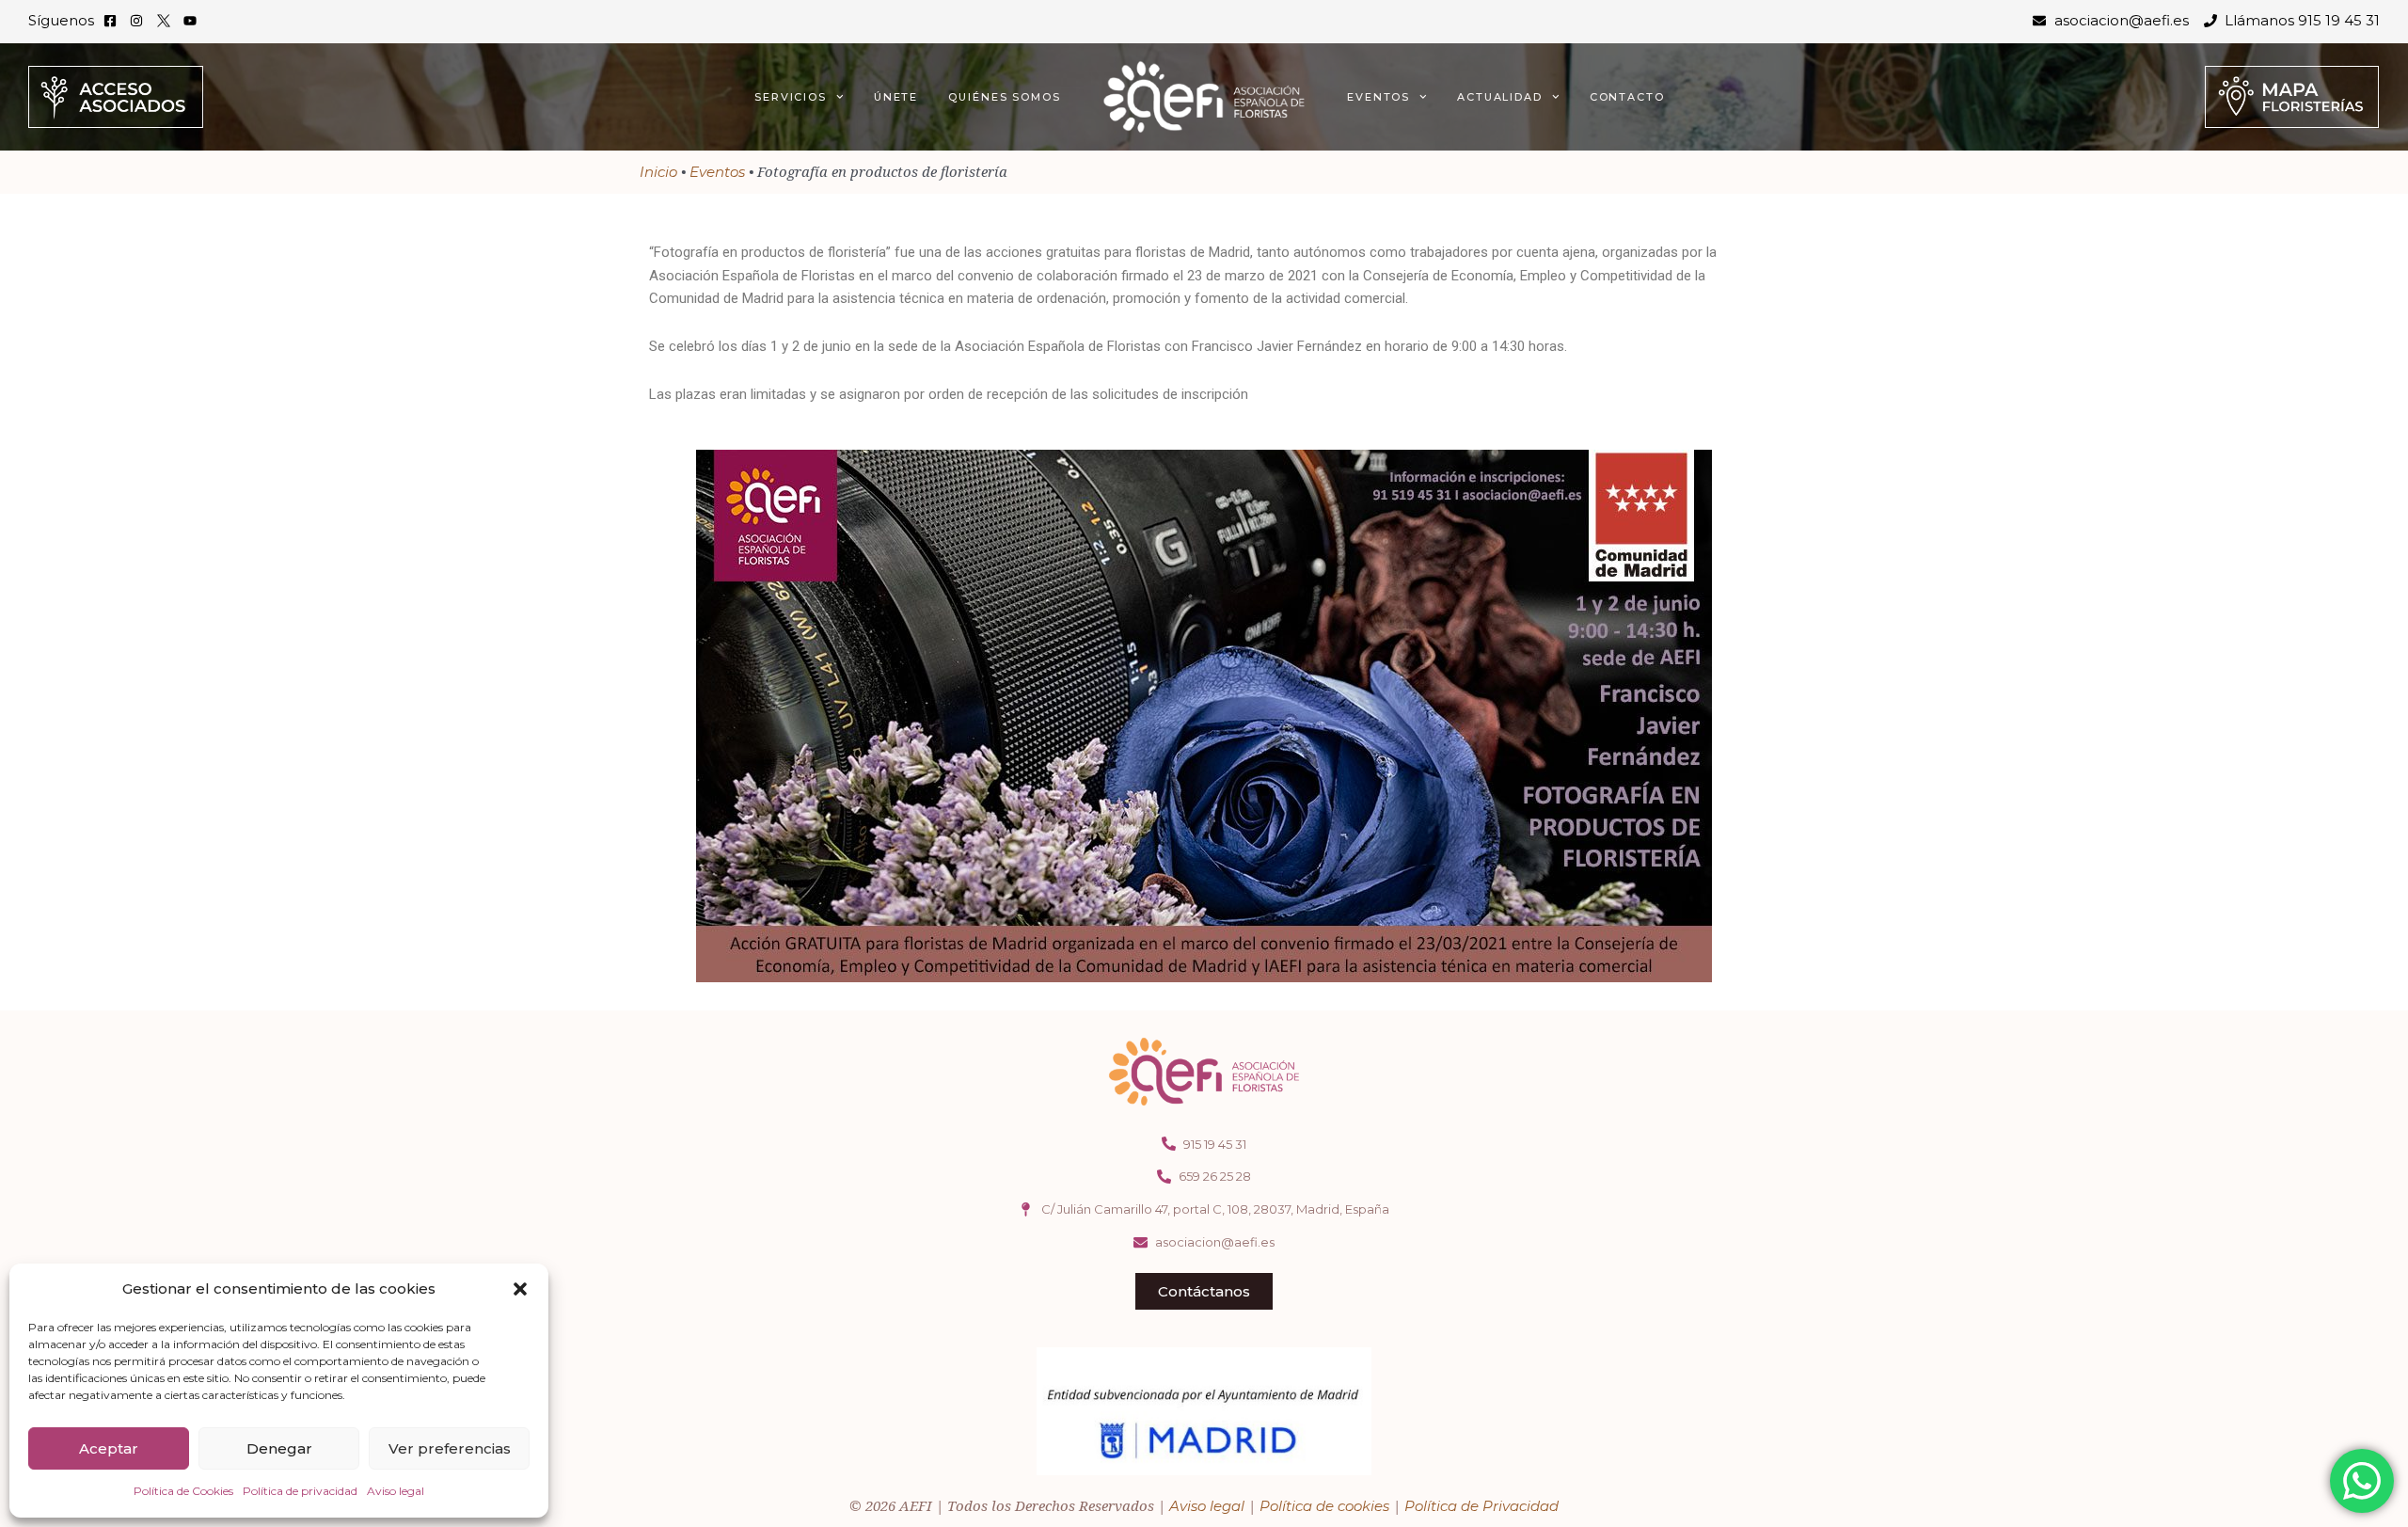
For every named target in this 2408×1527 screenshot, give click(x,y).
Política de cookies (1324, 1506)
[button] (520, 1289)
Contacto (1627, 97)
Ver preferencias (450, 1448)
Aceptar (109, 1448)
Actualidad (1500, 97)
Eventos (1378, 97)
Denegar (279, 1448)
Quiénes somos (1005, 97)
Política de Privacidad (1481, 1506)
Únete (896, 97)
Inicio (658, 172)
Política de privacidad (300, 1491)
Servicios (791, 97)
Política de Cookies (183, 1491)
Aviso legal (396, 1491)
